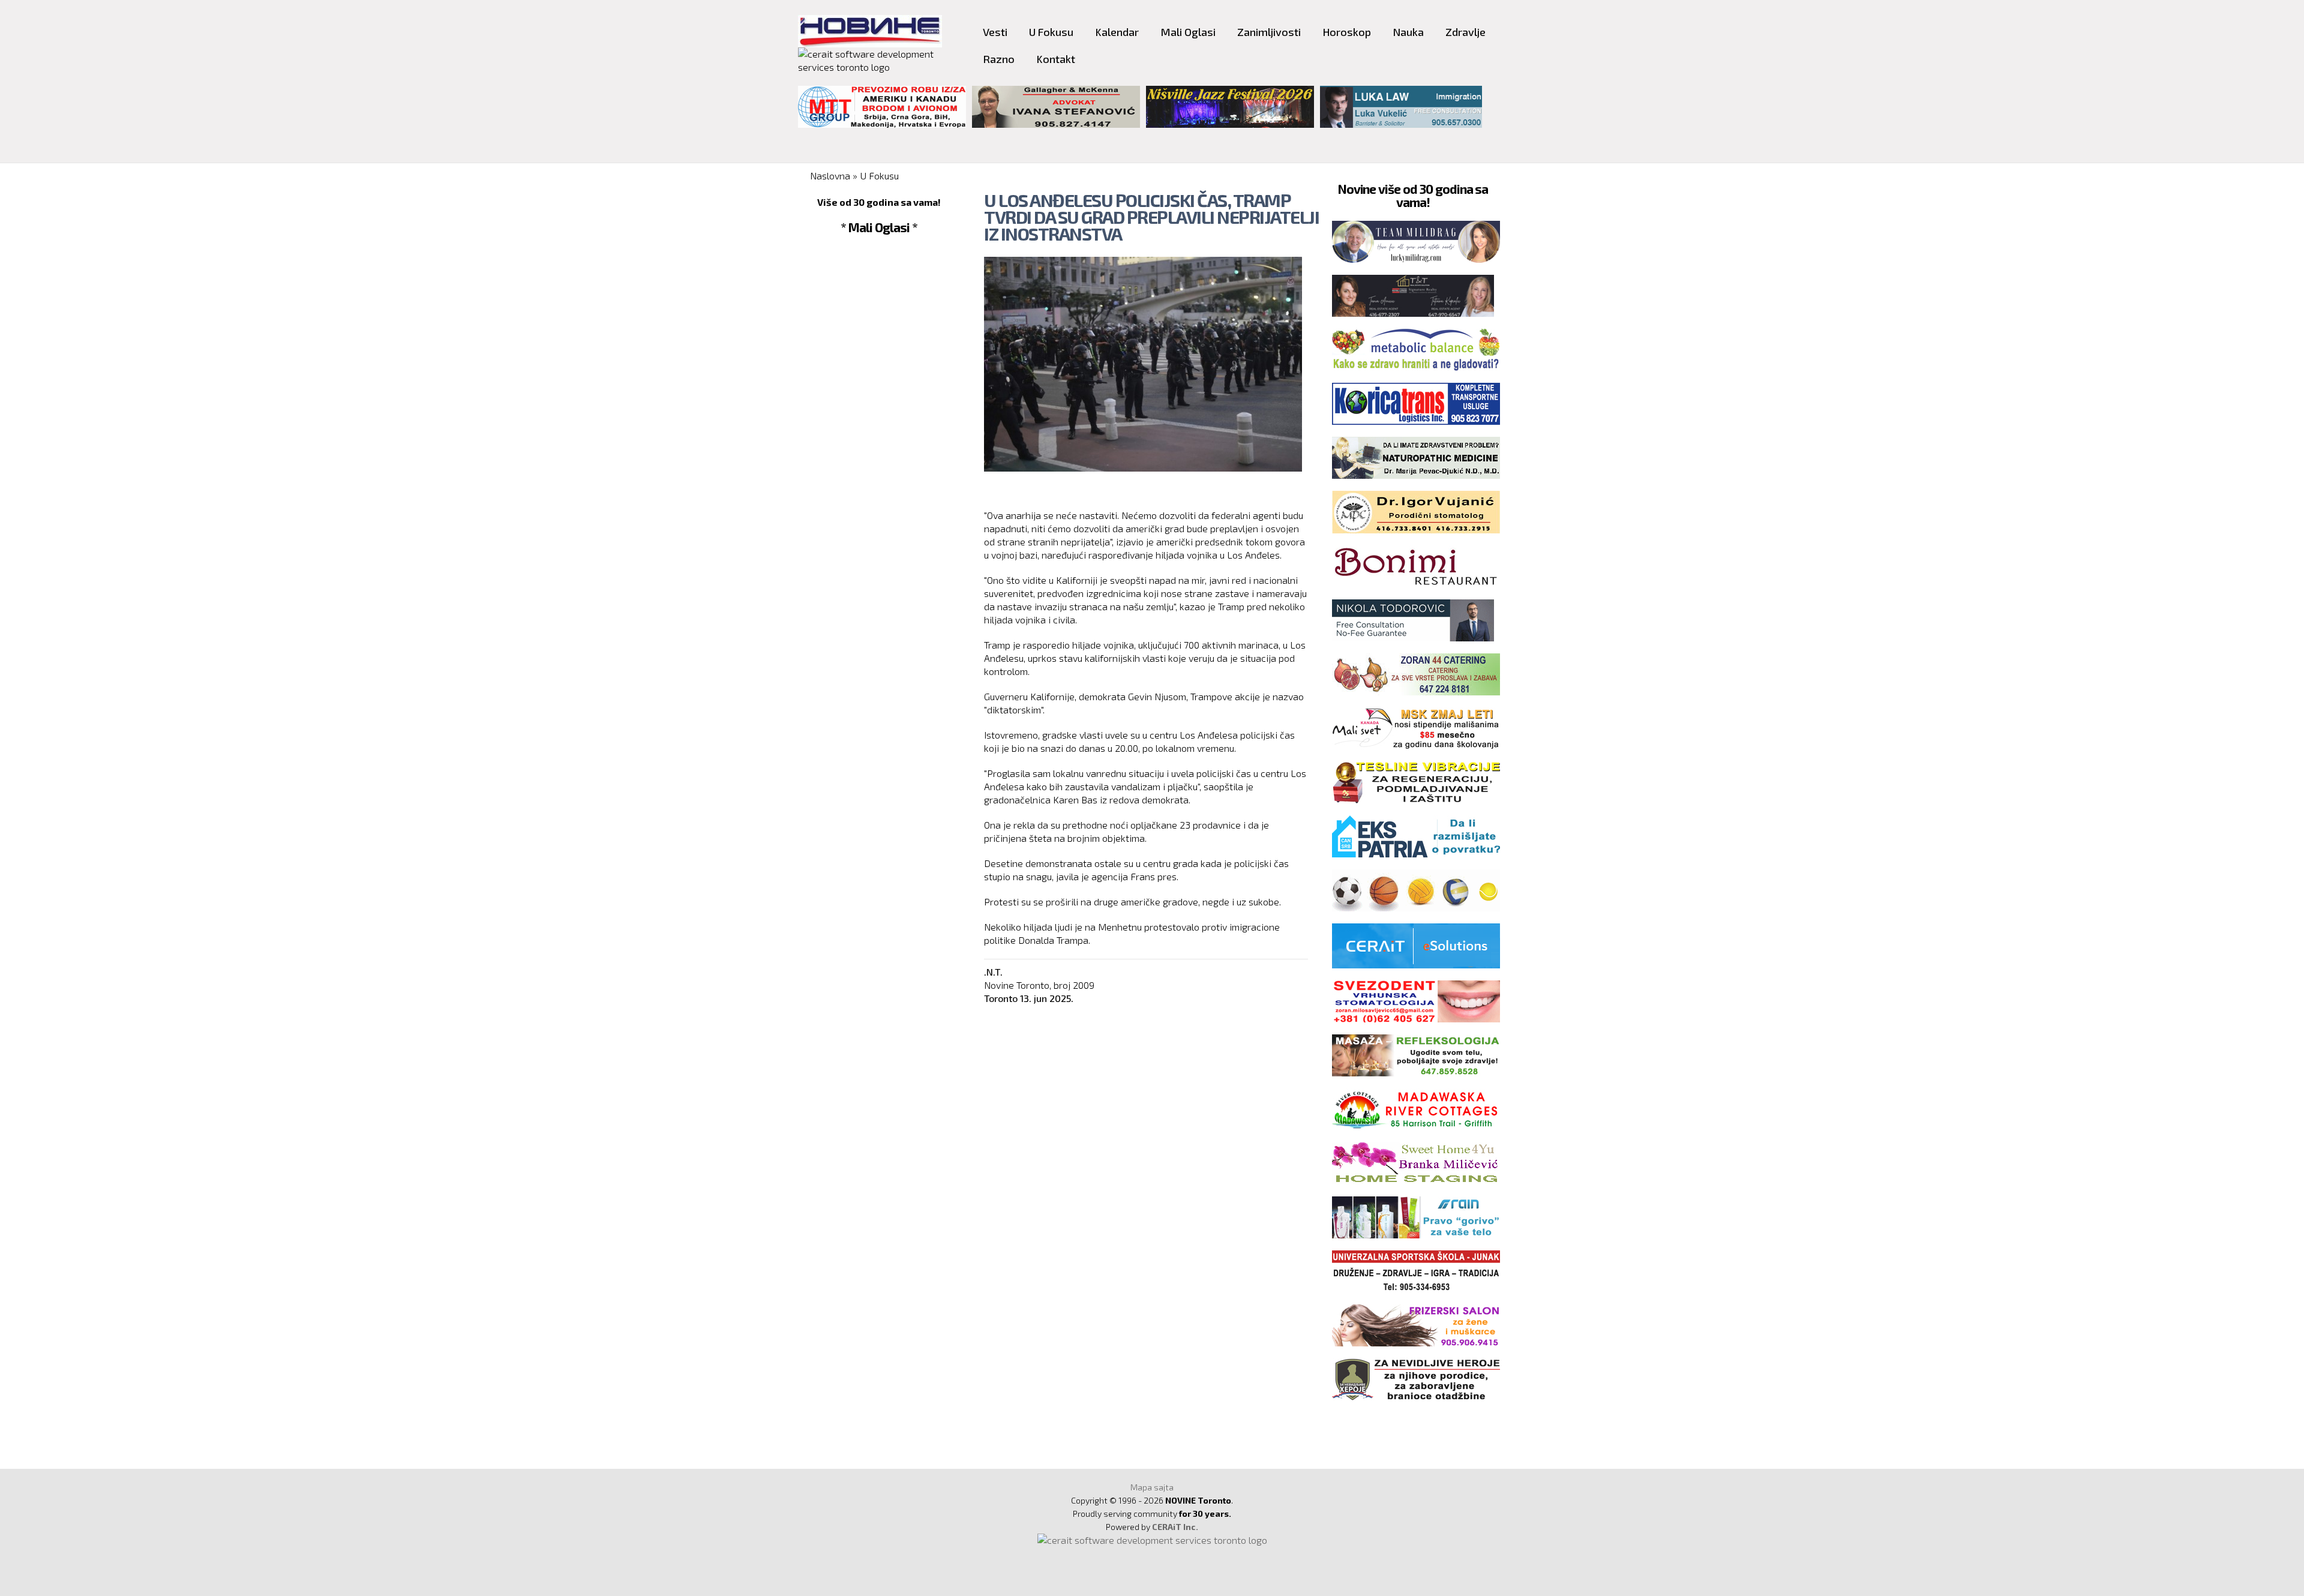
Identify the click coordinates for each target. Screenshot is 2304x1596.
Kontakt (1056, 59)
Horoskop (1347, 32)
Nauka (1408, 32)
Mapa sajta (1152, 1487)
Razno (999, 59)
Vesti (995, 32)
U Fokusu (1051, 32)
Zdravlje (1465, 32)
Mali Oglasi (1188, 32)
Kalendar (1117, 32)
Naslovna (830, 175)
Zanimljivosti (1269, 32)
